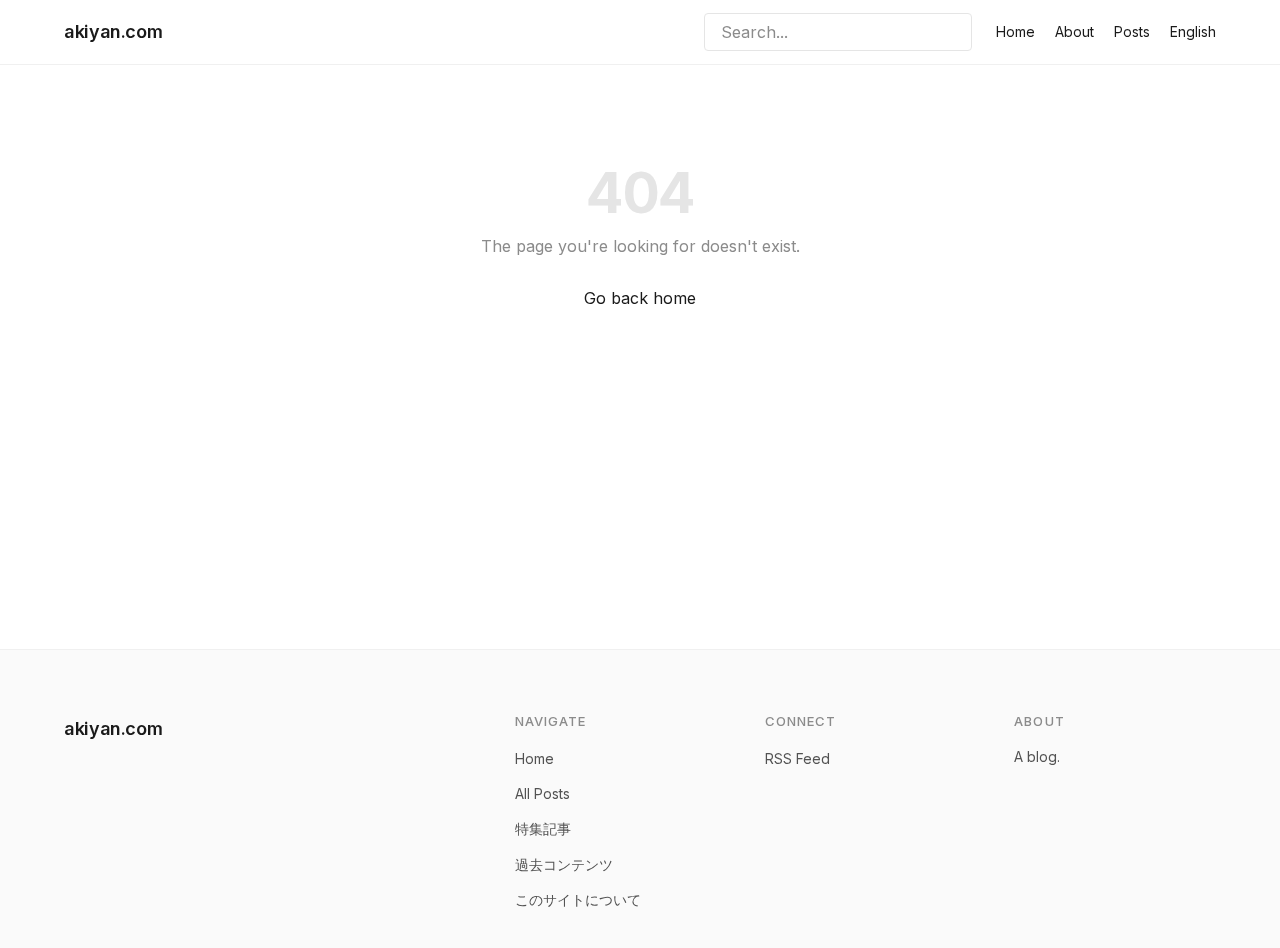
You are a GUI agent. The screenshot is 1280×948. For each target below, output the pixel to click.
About (1074, 31)
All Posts (542, 793)
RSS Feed (797, 758)
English (1193, 31)
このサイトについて (578, 899)
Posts (1132, 31)
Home (1015, 31)
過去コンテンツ (564, 864)
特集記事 (543, 828)
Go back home (640, 298)
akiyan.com (113, 31)
